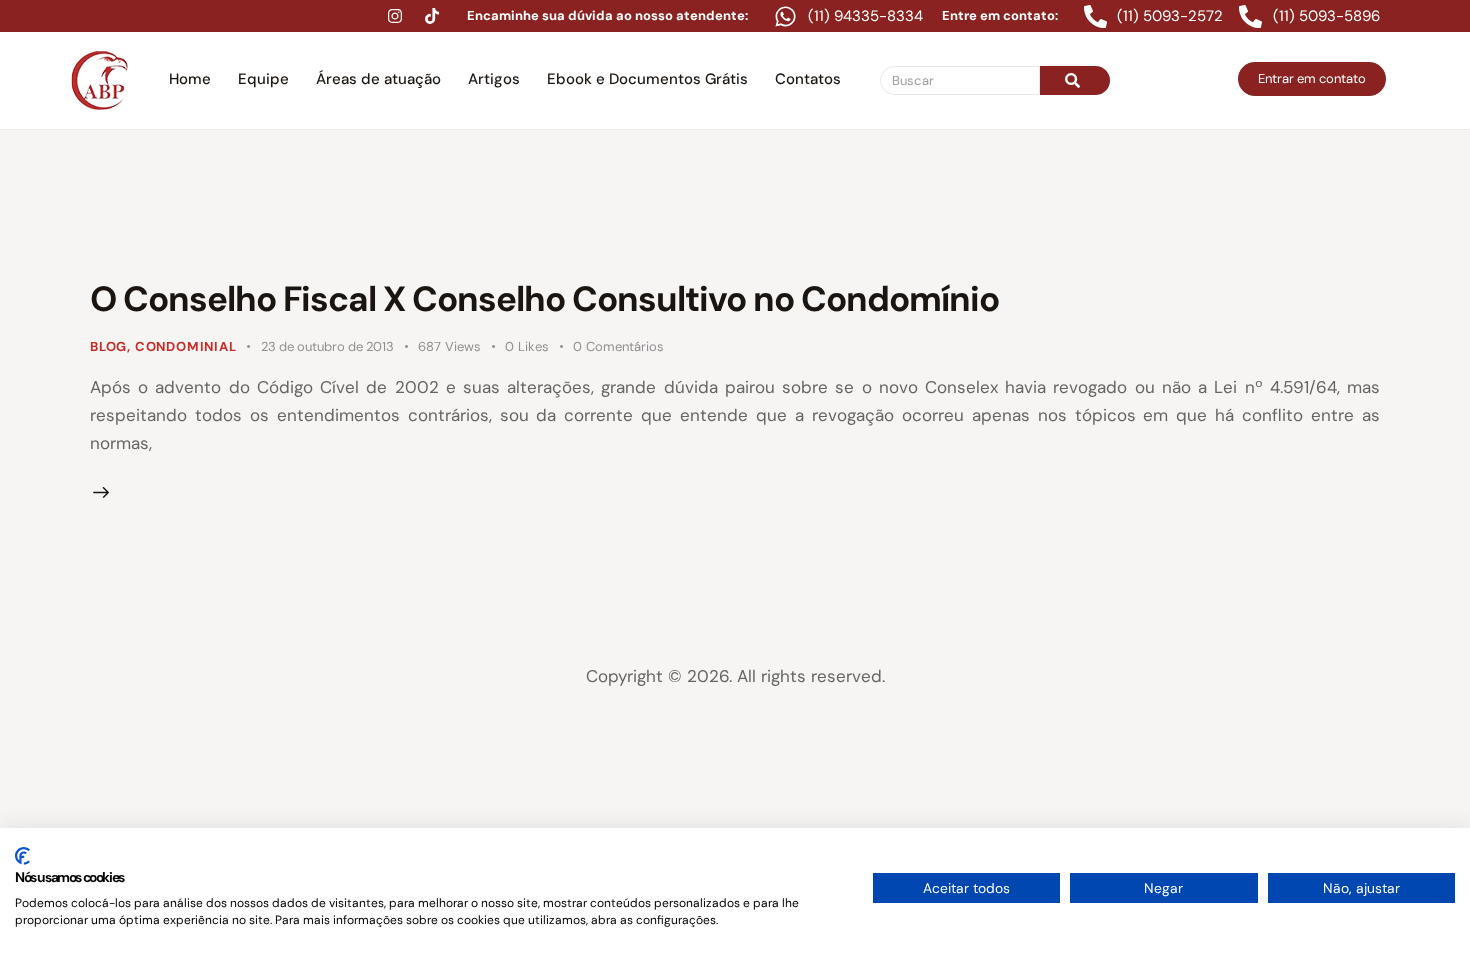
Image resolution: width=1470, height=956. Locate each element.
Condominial (186, 346)
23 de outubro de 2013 (327, 346)
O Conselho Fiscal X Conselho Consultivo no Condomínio (544, 299)
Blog (108, 346)
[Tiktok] (432, 16)
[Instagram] (395, 16)
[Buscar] (1075, 80)
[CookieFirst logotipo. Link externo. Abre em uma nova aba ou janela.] (22, 856)
